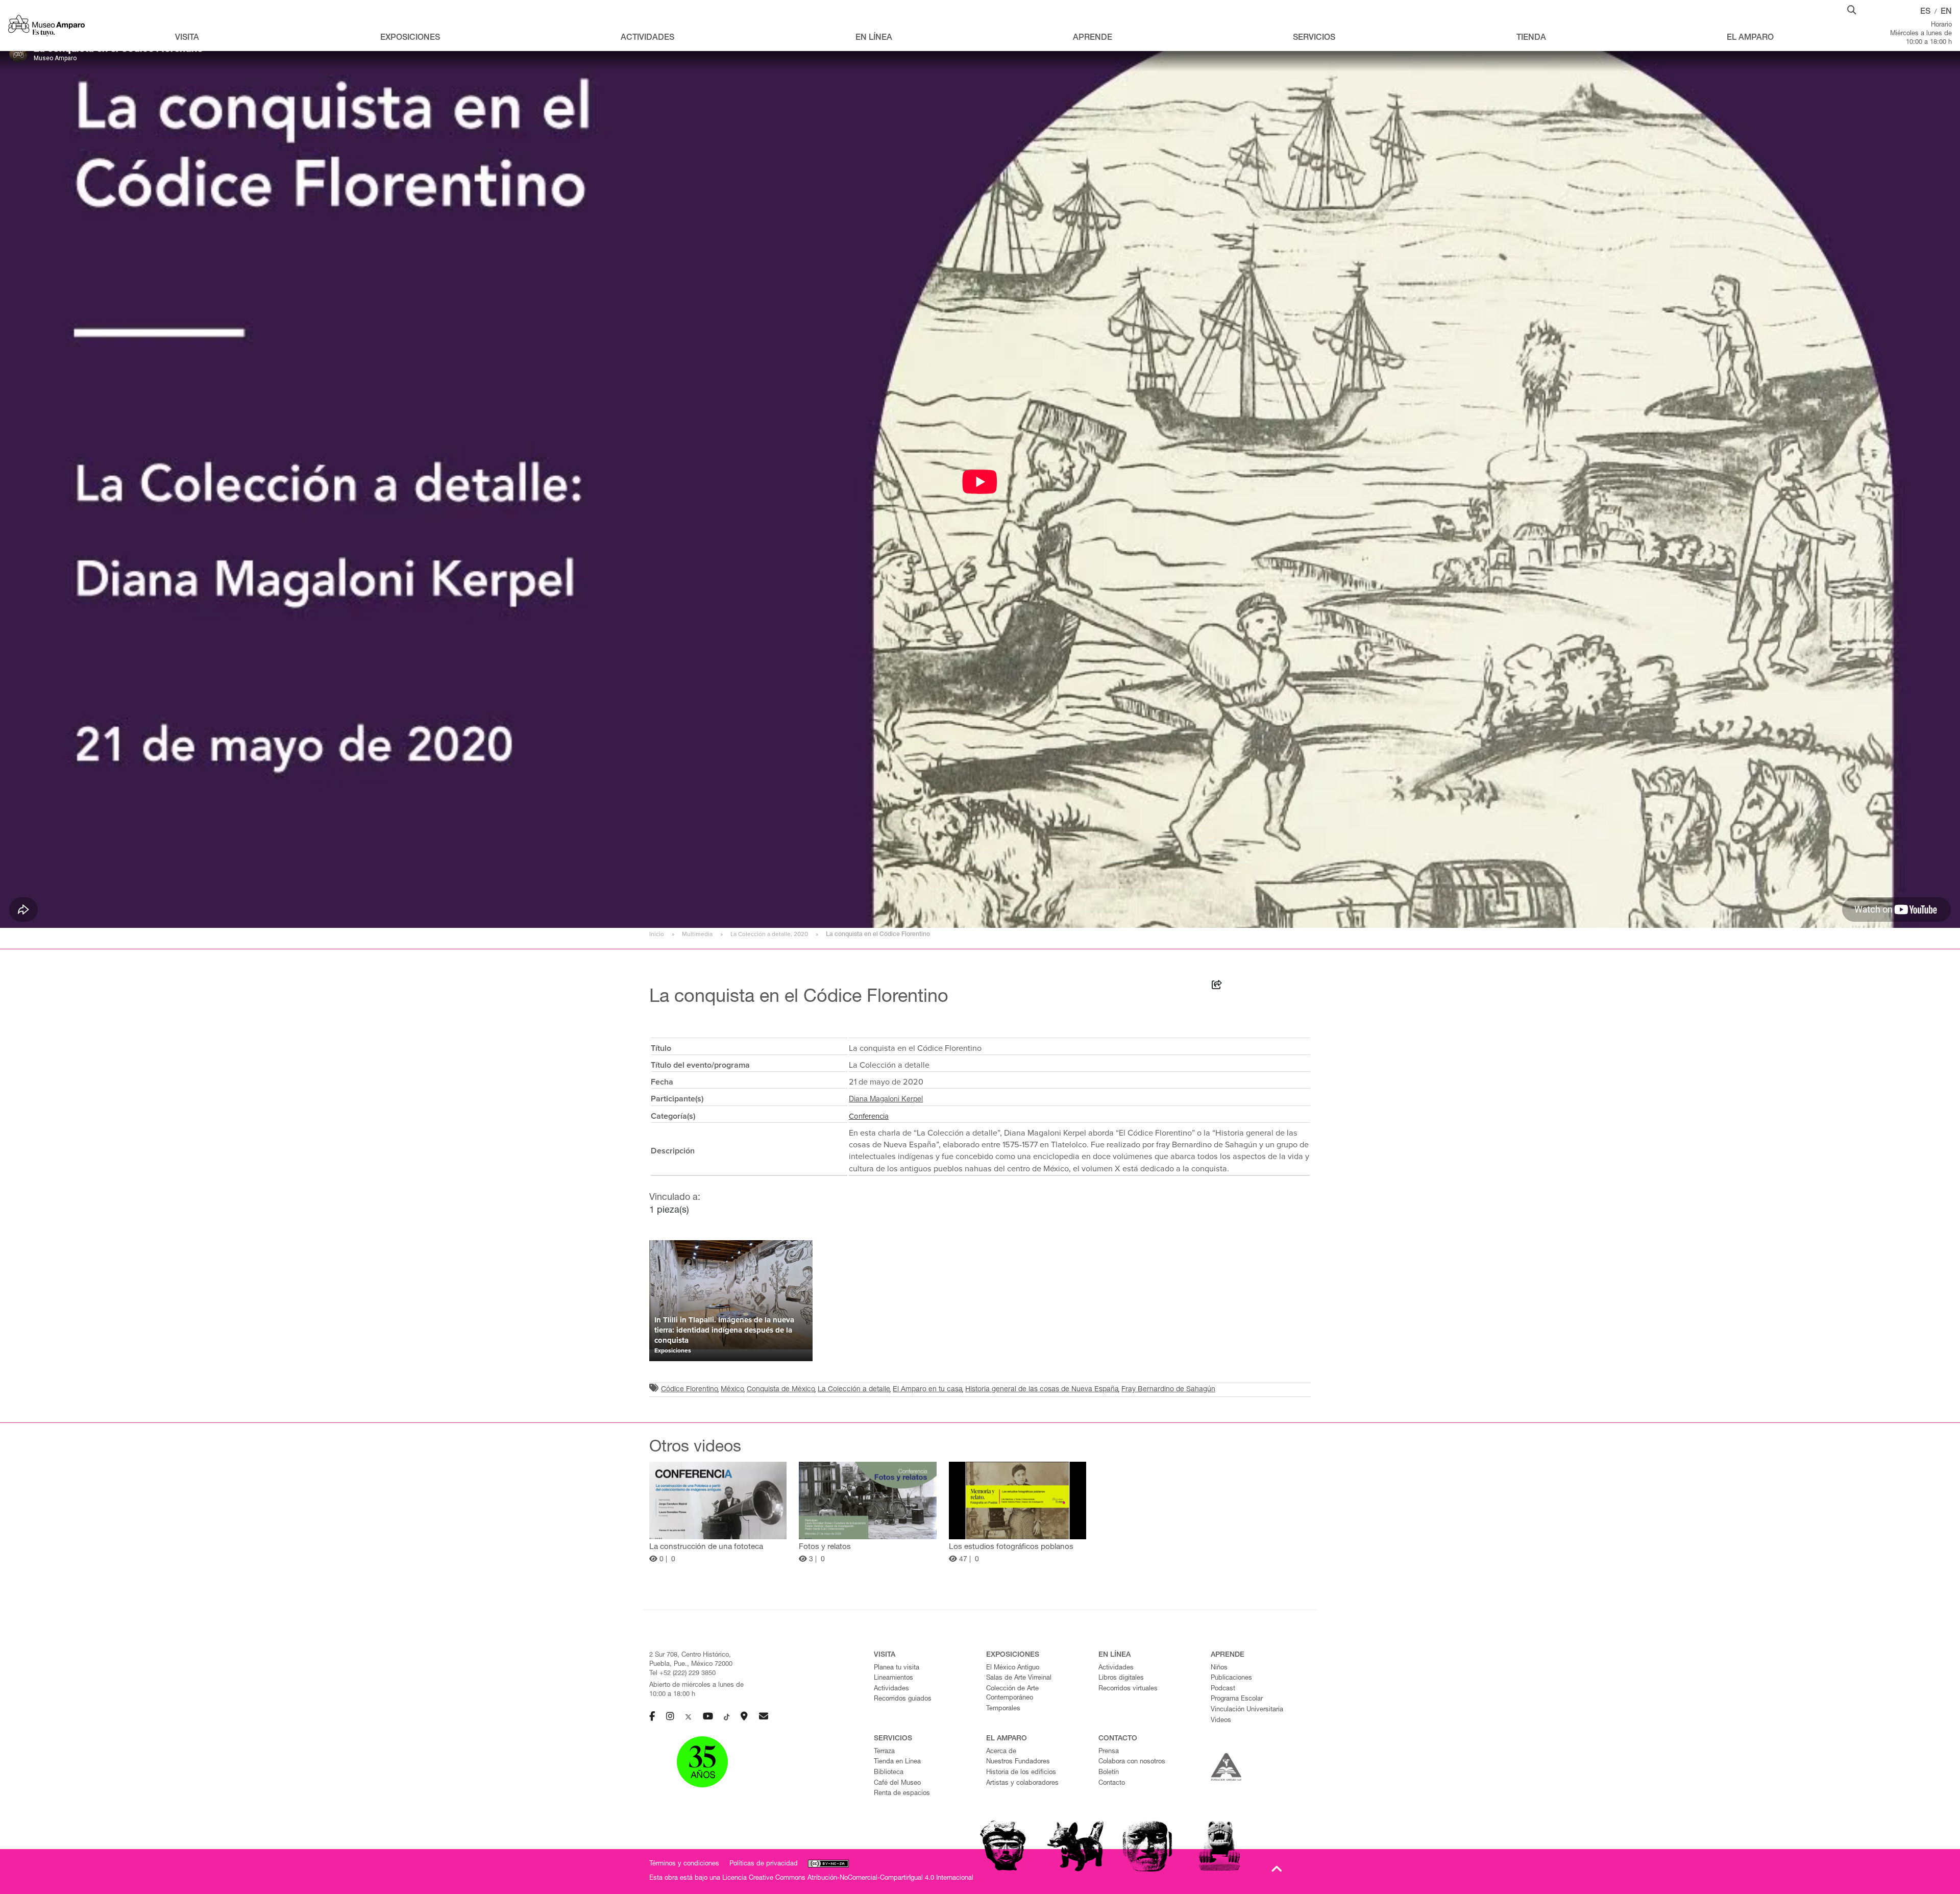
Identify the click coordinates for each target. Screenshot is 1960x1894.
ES (1925, 12)
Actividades (891, 1689)
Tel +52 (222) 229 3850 (682, 1674)
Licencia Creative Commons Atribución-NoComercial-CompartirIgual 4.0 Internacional (848, 1878)
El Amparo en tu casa (928, 1390)
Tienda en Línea (897, 1762)
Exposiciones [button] (410, 38)
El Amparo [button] (1750, 38)
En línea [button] (874, 38)
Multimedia (697, 934)
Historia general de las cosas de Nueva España (1042, 1390)
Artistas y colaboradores (1022, 1784)
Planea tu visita (897, 1668)
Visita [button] (187, 38)
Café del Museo (897, 1784)
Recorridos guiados (903, 1699)
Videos (1221, 1721)
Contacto (1112, 1784)
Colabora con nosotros (1132, 1762)
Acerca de (1001, 1752)
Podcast (1223, 1689)
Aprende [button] (1093, 38)
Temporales (1003, 1709)
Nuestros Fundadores (1018, 1762)
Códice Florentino (690, 1390)
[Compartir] (1217, 987)
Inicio (657, 934)
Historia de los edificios (1021, 1773)
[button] (1852, 9)
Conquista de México (781, 1390)
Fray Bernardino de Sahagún (1168, 1390)
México (732, 1390)
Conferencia (869, 1116)
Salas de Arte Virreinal (1019, 1678)
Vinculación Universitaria (1247, 1710)
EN (1946, 12)
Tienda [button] (1531, 38)
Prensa (1109, 1752)
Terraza (884, 1752)
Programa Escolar (1237, 1699)
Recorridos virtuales (1128, 1689)
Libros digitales (1121, 1678)
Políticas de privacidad (764, 1864)
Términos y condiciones (684, 1864)
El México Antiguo (1013, 1668)
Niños (1219, 1668)
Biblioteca (889, 1773)
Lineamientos (893, 1678)
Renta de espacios (902, 1794)
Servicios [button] (1314, 38)
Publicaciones (1231, 1678)
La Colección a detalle (854, 1390)
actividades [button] (647, 38)
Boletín (1109, 1773)
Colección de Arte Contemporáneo (1012, 1694)
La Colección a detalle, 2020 (769, 934)
